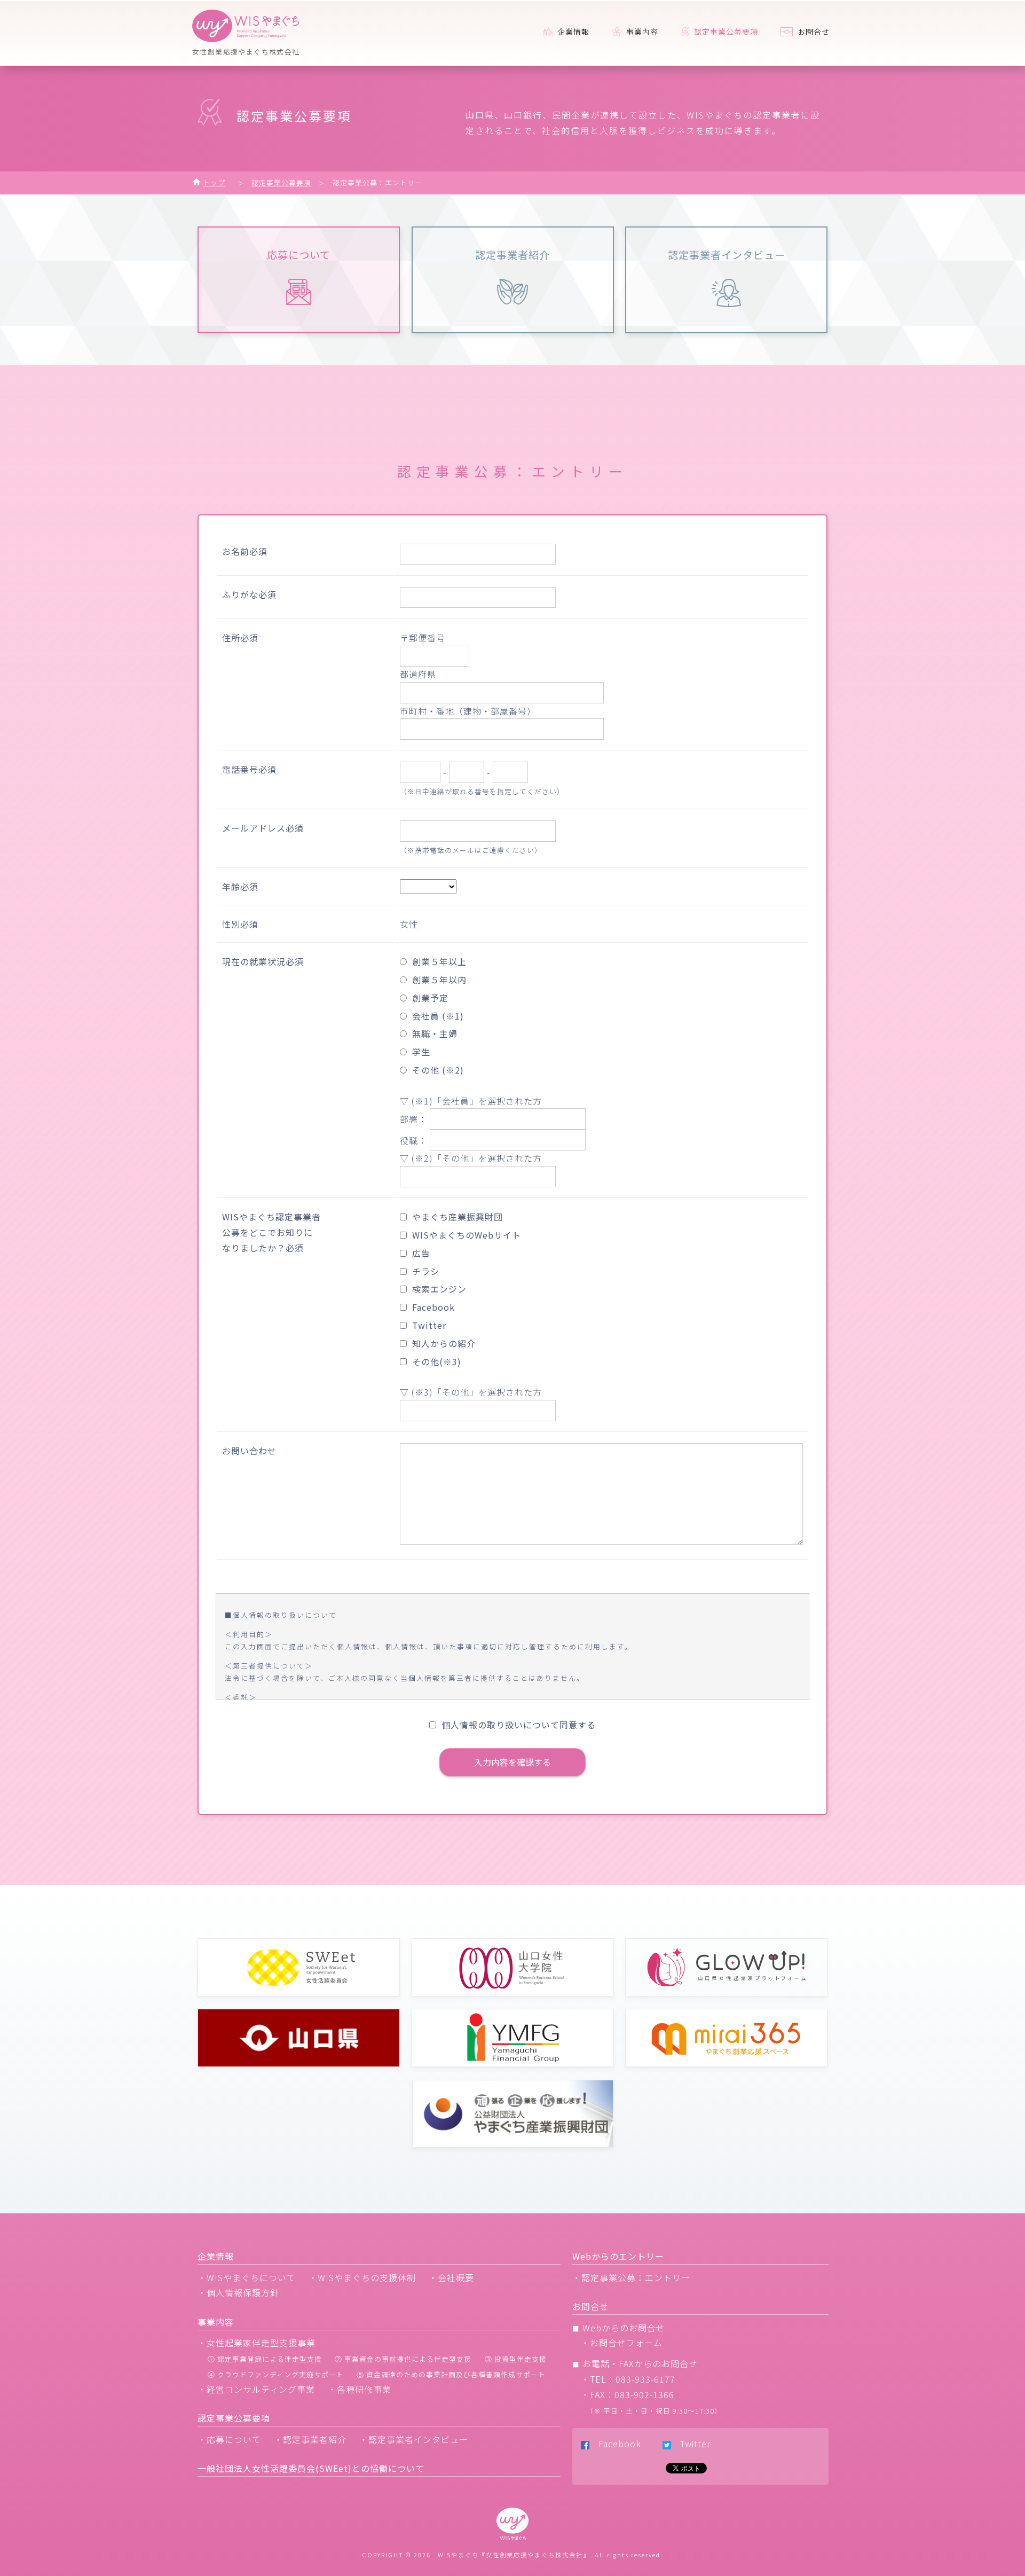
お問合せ (813, 32)
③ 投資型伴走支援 (516, 2359)
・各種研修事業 (360, 2389)
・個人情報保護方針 (238, 2292)
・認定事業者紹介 (310, 2439)
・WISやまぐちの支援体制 (362, 2277)
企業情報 (572, 32)
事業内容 (641, 32)
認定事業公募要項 (281, 182)
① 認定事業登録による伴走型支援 (265, 2359)
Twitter (691, 2444)
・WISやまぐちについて (247, 2277)
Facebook (615, 2444)
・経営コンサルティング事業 (256, 2389)
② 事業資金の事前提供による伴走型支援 (403, 2359)
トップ (214, 182)
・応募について (229, 2439)
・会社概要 (451, 2277)
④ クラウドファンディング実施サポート (276, 2374)
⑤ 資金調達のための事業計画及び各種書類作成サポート (451, 2374)
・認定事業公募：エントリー (631, 2277)
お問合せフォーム (626, 2343)
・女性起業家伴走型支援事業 (257, 2343)
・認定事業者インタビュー (414, 2439)
